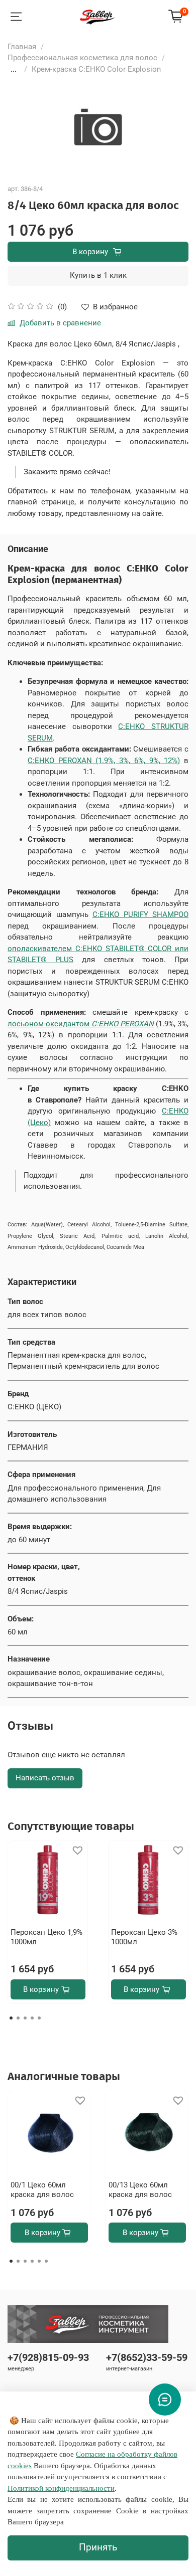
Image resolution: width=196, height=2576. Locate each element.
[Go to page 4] (32, 2018)
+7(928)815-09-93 (48, 2358)
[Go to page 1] (11, 2018)
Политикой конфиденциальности (61, 2488)
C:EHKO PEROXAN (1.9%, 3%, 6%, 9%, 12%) (104, 761)
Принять (98, 2547)
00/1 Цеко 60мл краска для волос (42, 2190)
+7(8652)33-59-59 (147, 2358)
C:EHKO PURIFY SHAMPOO (140, 914)
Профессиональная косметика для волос (82, 58)
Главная (22, 47)
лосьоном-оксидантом (81, 1024)
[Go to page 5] (39, 2018)
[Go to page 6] (46, 2261)
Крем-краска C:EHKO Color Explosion (96, 69)
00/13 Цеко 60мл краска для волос (140, 2190)
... (14, 69)
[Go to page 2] (18, 2018)
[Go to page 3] (25, 2018)
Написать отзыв (45, 1778)
